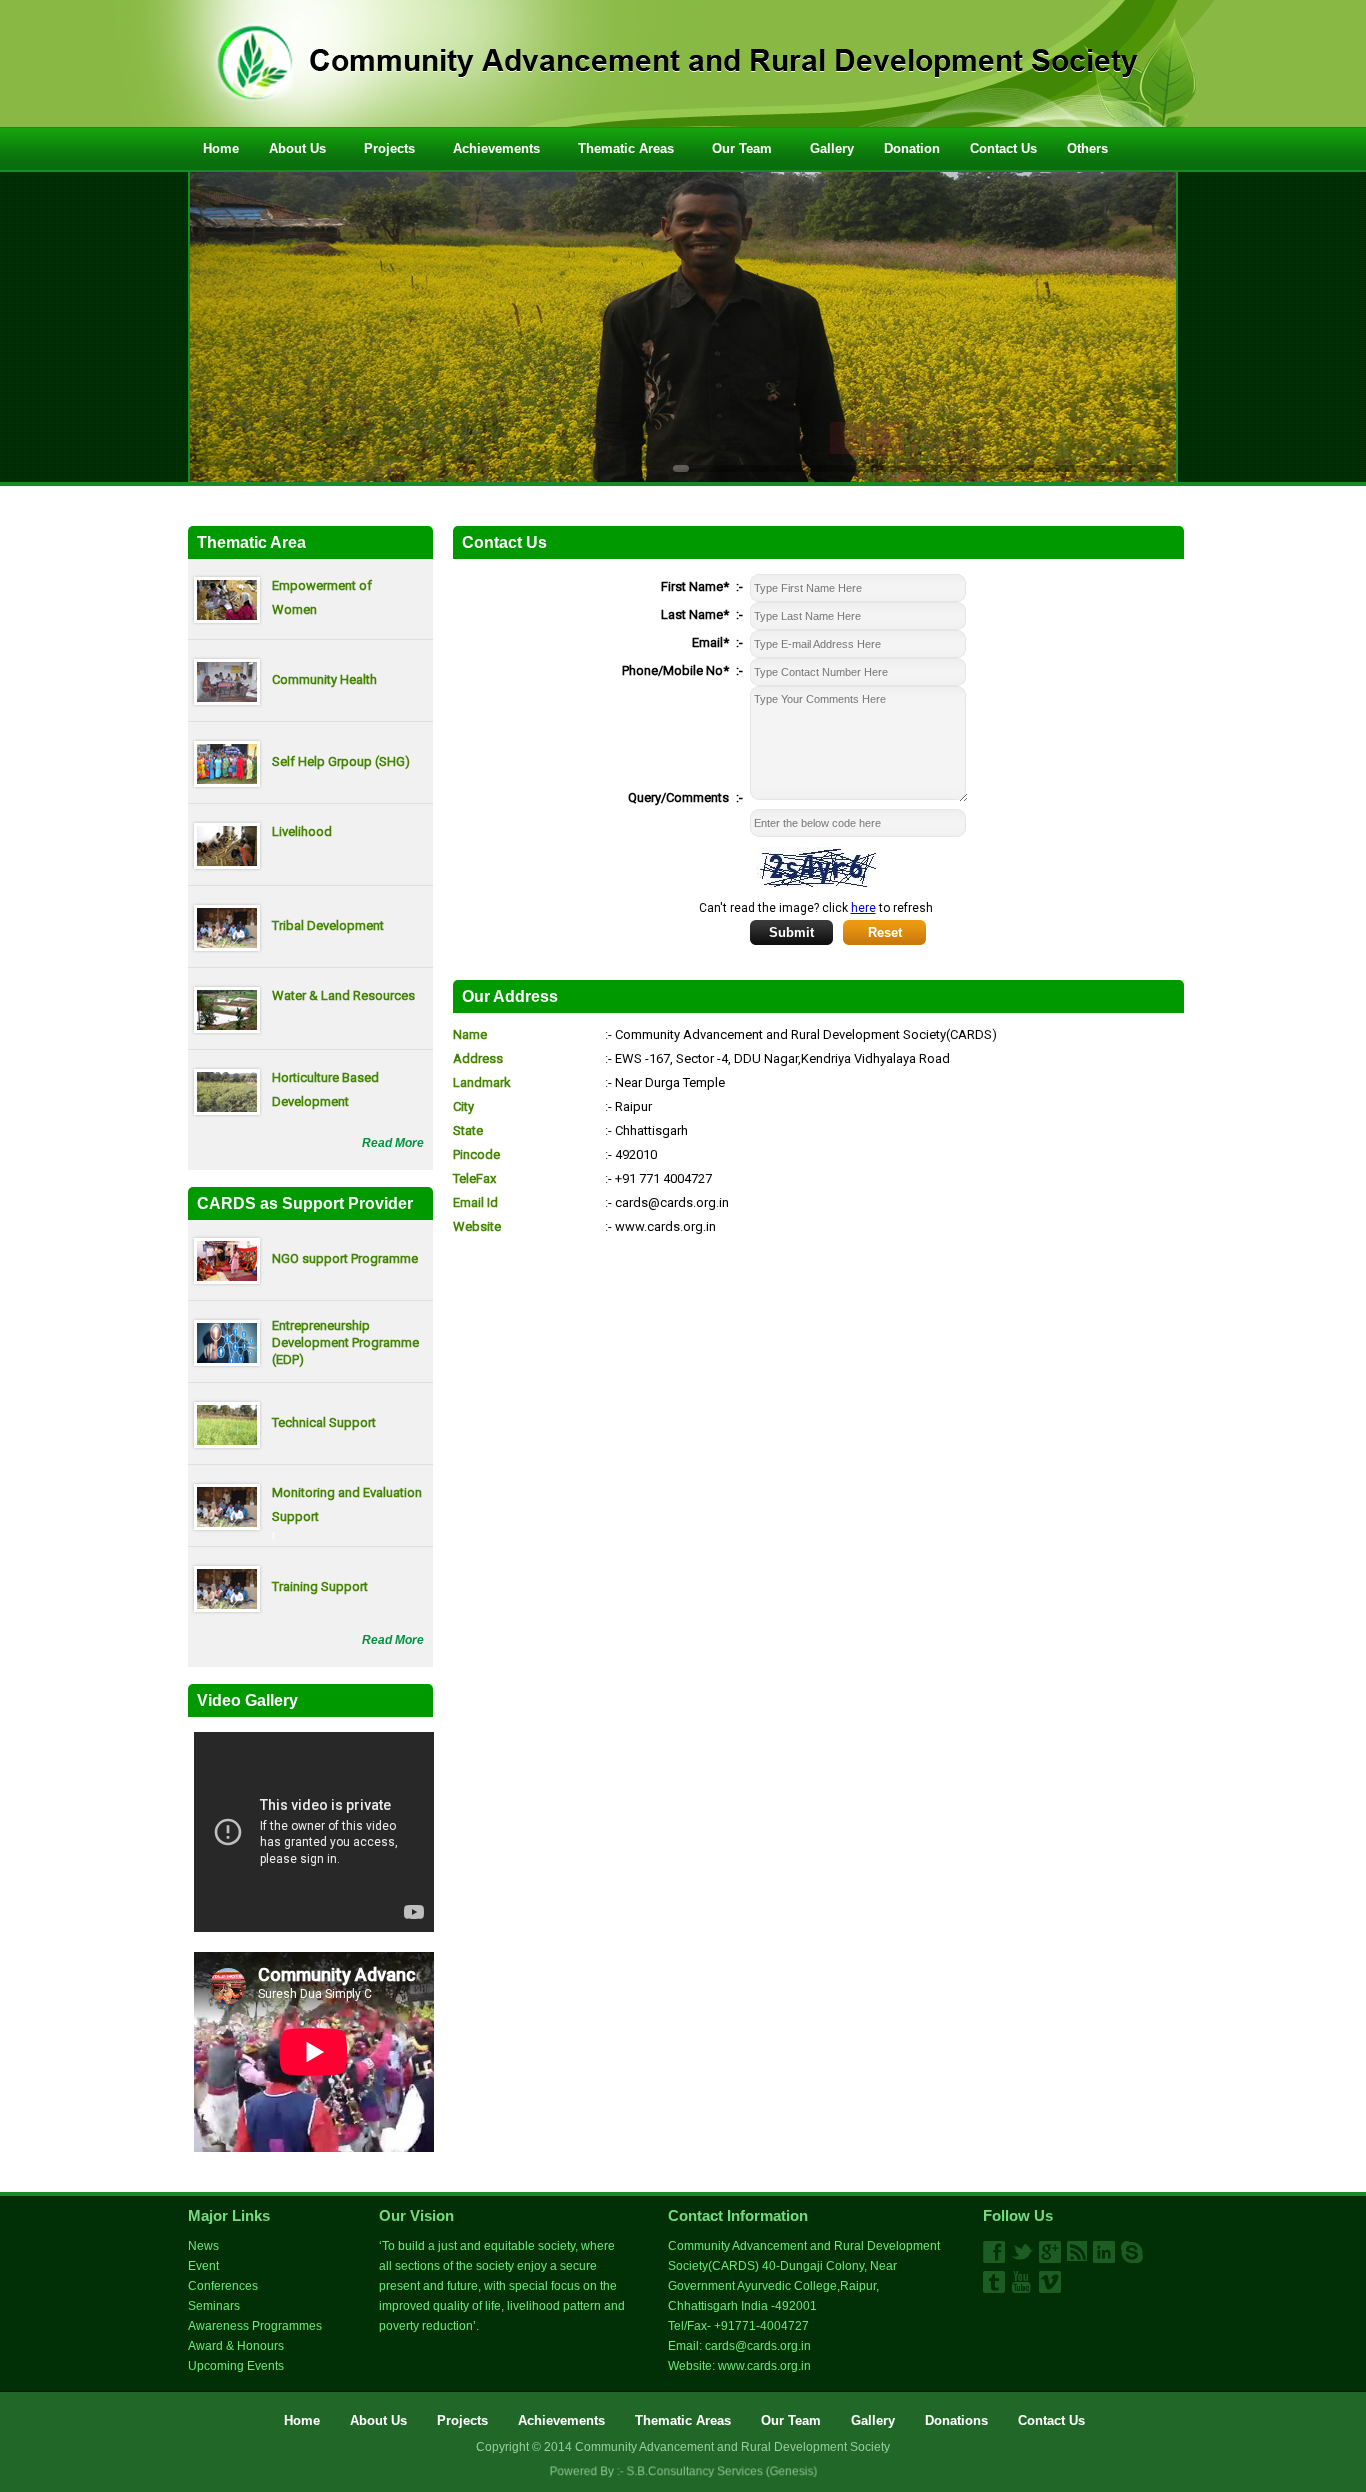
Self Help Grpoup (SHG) (341, 761)
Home (221, 148)
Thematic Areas (626, 148)
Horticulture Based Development (325, 1089)
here (863, 908)
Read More (393, 1143)
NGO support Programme (345, 1258)
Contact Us (1003, 148)
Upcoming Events (236, 2366)
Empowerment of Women (322, 597)
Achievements (496, 148)
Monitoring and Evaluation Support (347, 1504)
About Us (297, 148)
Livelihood (302, 831)
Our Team (742, 148)
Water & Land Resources (343, 995)
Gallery (832, 148)
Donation (912, 148)
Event (203, 2266)
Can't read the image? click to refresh (816, 908)
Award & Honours (236, 2346)
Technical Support (324, 1422)
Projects (389, 148)
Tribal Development (328, 925)
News (203, 2246)
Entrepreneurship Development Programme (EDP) (345, 1342)
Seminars (214, 2306)
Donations (956, 2420)
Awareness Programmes (255, 2326)
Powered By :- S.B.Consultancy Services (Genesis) (683, 2472)
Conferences (223, 2286)
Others (1087, 148)
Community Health (324, 679)
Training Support (320, 1586)
